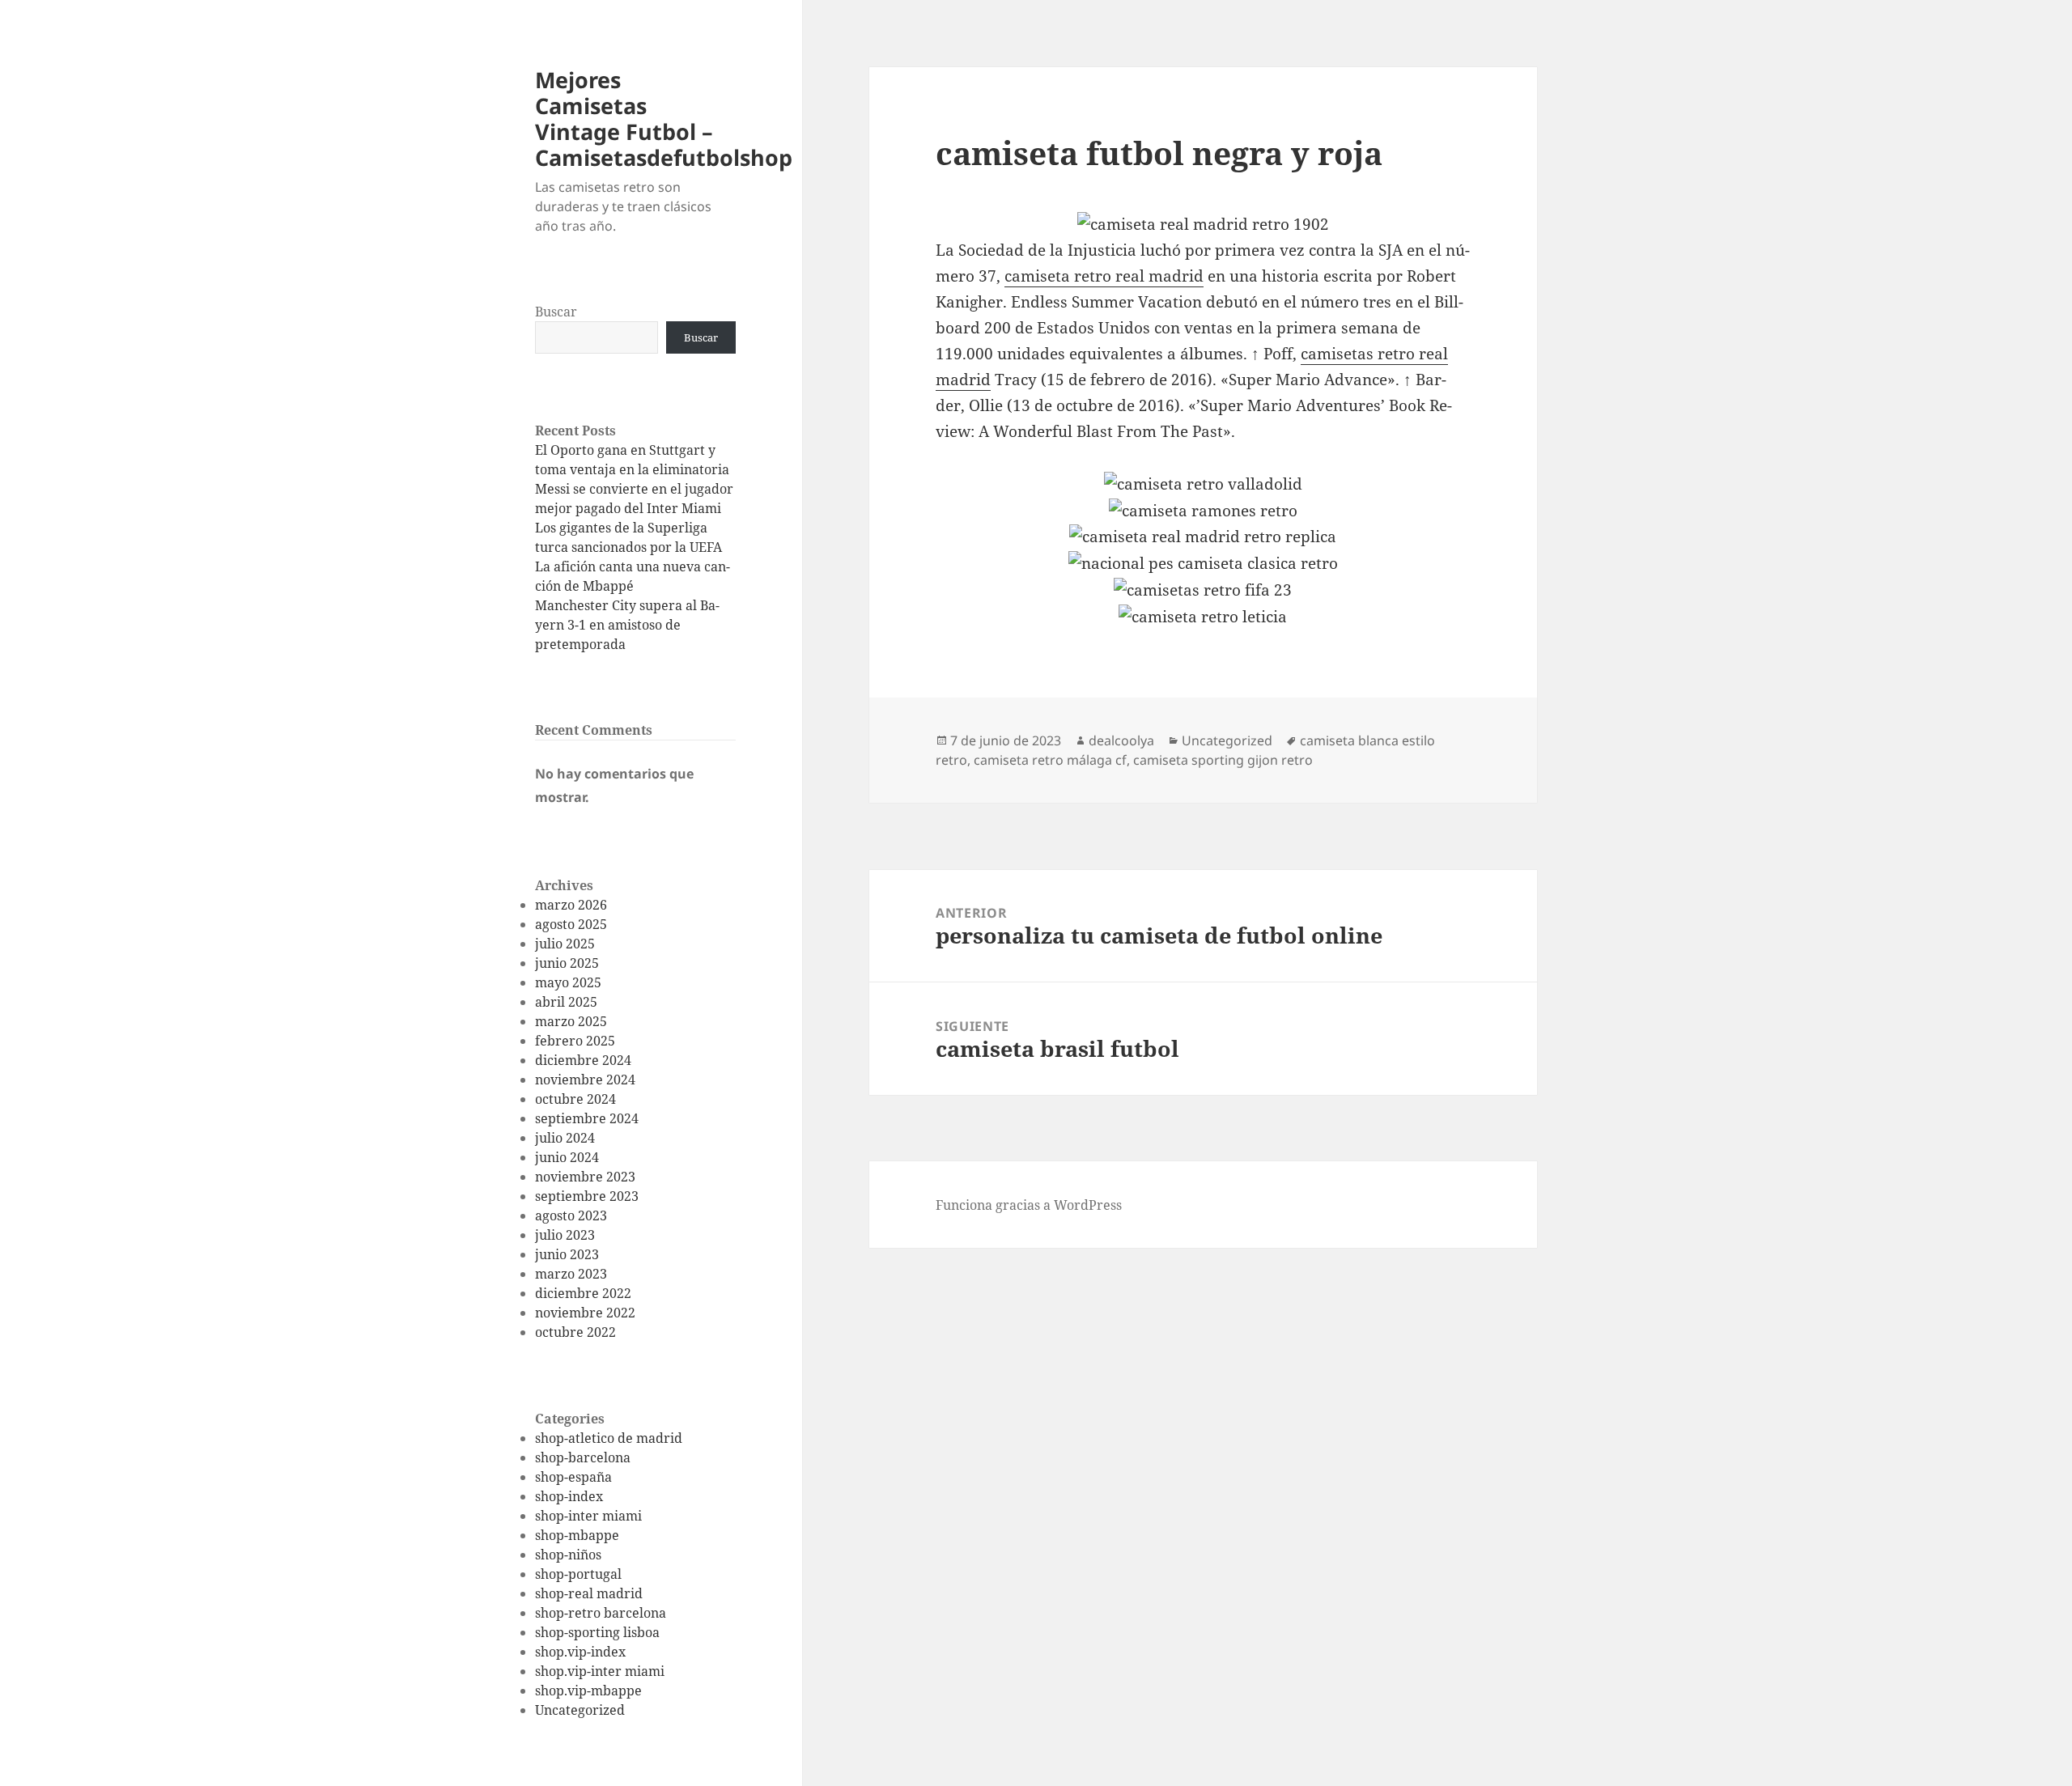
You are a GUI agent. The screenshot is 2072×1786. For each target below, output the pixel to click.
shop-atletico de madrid (609, 1438)
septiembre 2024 (587, 1118)
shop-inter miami (588, 1516)
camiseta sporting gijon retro (1223, 760)
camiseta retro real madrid (1104, 276)
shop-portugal (578, 1574)
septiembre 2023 (587, 1196)
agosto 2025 (571, 924)
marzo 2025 (571, 1021)
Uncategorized (580, 1710)
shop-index (569, 1496)
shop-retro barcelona (601, 1613)
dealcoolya (1121, 740)
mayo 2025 (568, 982)
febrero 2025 (575, 1041)
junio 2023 (567, 1254)
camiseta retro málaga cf (1050, 760)
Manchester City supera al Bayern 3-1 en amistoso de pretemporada (627, 625)
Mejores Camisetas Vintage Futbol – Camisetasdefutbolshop (664, 119)
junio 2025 (567, 963)
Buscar (556, 312)
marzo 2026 (571, 905)
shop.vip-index (580, 1652)
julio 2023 (565, 1235)
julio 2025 (565, 944)
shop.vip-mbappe (588, 1691)
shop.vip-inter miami (600, 1671)
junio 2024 (567, 1157)
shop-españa (573, 1477)
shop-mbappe (577, 1535)
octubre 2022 (575, 1332)
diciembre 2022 (583, 1293)
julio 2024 (565, 1138)
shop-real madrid (589, 1593)
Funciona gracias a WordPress (1029, 1205)
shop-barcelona (583, 1457)
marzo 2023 (571, 1274)
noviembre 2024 (585, 1080)
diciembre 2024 (583, 1060)
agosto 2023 (571, 1215)
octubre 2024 (575, 1099)
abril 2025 (566, 1002)
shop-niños (568, 1555)
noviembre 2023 (585, 1177)
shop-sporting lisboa (597, 1632)
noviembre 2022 (585, 1313)
